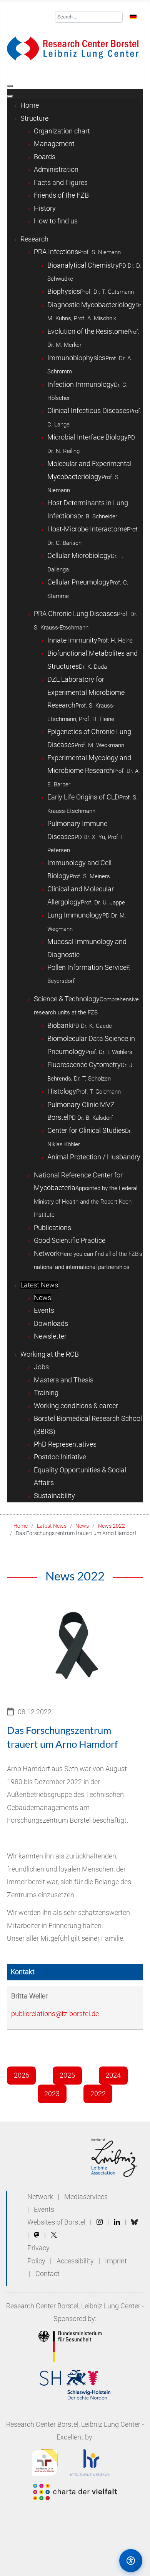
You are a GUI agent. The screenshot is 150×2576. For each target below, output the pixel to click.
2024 (113, 2075)
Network (40, 2197)
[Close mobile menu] (10, 97)
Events (44, 2210)
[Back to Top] (98, 2560)
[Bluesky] (134, 2222)
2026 (22, 2075)
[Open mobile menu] (10, 86)
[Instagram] (100, 2222)
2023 (52, 2094)
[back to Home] (73, 48)
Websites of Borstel (56, 2222)
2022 (98, 2094)
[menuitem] (30, 105)
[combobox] (89, 17)
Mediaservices (86, 2197)
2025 (67, 2075)
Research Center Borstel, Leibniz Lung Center (73, 2306)
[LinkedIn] (117, 2222)
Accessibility (76, 2261)
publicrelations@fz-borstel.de (55, 2014)
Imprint (116, 2261)
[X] (54, 2235)
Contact (47, 2274)
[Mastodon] (37, 2235)
